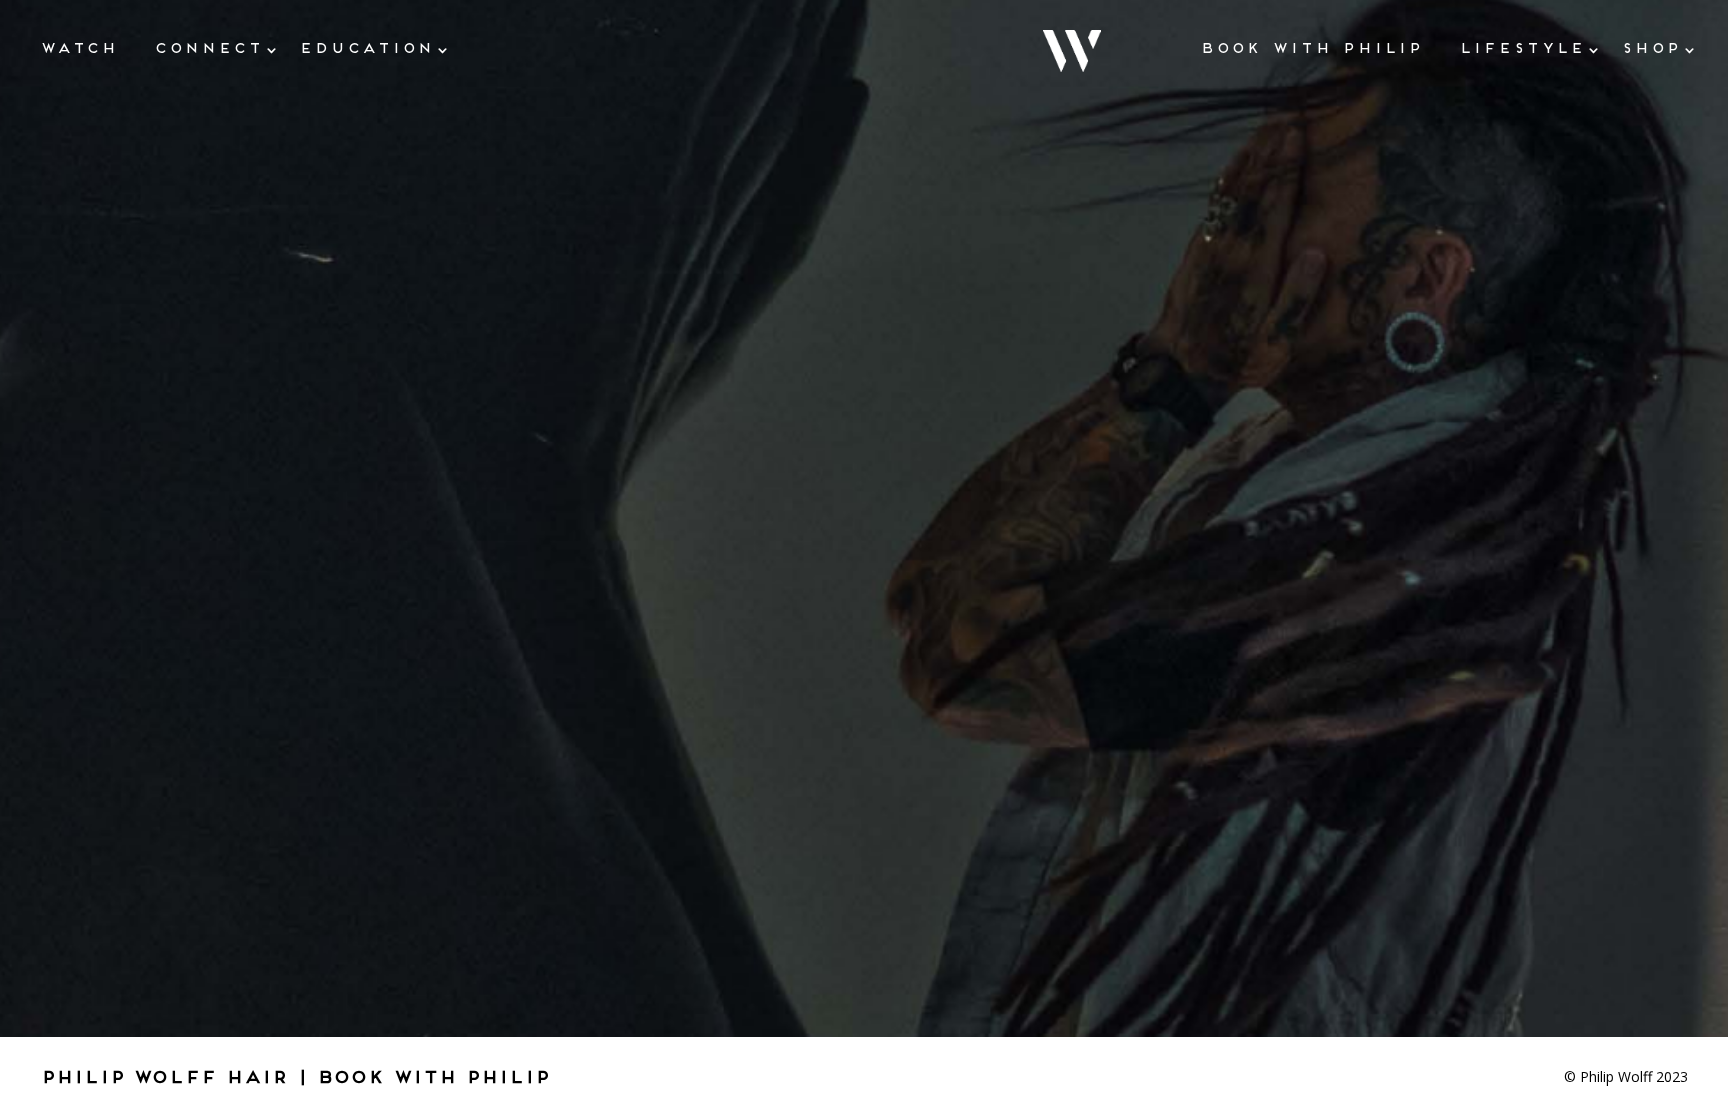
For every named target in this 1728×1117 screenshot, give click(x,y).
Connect (208, 47)
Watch (79, 47)
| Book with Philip (423, 1076)
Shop (1651, 47)
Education (366, 47)
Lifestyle (1522, 47)
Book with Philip (1311, 47)
